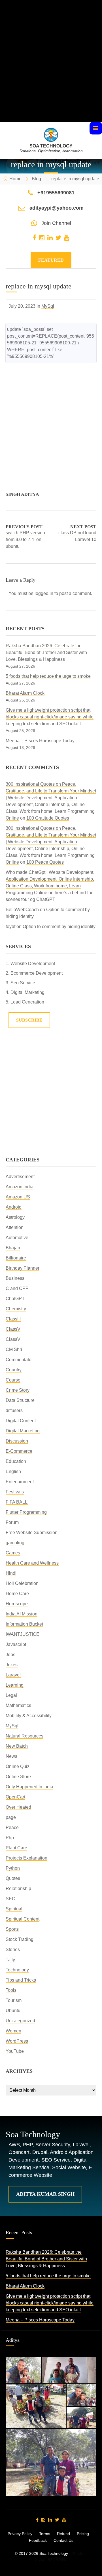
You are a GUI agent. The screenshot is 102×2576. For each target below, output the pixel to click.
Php (10, 1838)
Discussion (17, 1441)
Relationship (18, 1888)
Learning (15, 1685)
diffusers (14, 1410)
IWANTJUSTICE (23, 1634)
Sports (12, 1929)
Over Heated (18, 1807)
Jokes (12, 1665)
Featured (51, 260)
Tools (11, 1990)
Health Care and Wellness (32, 1563)
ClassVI (14, 1339)
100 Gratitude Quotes (48, 818)
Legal (11, 1695)
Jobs (10, 1655)
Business (15, 1278)
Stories (13, 1950)
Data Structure (20, 1400)
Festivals (15, 1492)
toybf (10, 927)
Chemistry (16, 1309)
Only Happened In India (29, 1787)
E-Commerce (19, 1451)
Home (15, 179)
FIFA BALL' (17, 1502)
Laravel (13, 1675)
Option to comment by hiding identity (59, 927)
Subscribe (29, 1020)
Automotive (17, 1238)
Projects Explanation (26, 1858)
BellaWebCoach (22, 910)
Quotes (13, 1878)
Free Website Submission (32, 1533)
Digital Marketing (23, 1431)
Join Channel (56, 223)
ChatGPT (15, 1299)
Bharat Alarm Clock (25, 693)
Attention (15, 1227)
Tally (10, 1960)
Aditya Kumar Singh (45, 2194)
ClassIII (13, 1319)
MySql (48, 306)
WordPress (17, 2041)
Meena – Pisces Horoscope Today (40, 741)
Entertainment (20, 1482)
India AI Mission (22, 1614)
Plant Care (16, 1848)
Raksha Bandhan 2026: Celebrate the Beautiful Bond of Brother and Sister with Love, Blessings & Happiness (46, 652)
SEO (10, 1899)
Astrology (15, 1217)
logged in (44, 593)
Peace (12, 1827)
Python (13, 1868)
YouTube (15, 2051)
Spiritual (14, 1909)
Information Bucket (24, 1624)
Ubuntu (13, 2011)
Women (13, 2031)
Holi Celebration (22, 1583)
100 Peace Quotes (45, 862)
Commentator (19, 1360)
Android (14, 1207)
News (11, 1756)
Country (14, 1370)
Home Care (17, 1594)
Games (13, 1553)
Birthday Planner (23, 1268)
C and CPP (17, 1288)
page (11, 1817)
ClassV (13, 1329)
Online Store (18, 1777)
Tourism (14, 2000)
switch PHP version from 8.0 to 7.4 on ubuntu (25, 539)
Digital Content (21, 1421)
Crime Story (18, 1390)
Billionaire (16, 1258)
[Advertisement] (51, 71)
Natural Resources (25, 1736)
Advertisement (20, 1177)
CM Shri (14, 1349)
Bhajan (13, 1248)
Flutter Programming (26, 1512)
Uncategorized (20, 2021)
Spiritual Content (23, 1919)
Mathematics (18, 1705)
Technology (17, 1970)
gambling (15, 1543)
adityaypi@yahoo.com (57, 208)
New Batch (17, 1746)
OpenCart (15, 1797)
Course (13, 1380)
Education (16, 1461)
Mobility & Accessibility (29, 1716)
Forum (12, 1522)
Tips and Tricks (21, 1980)
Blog (36, 179)
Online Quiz (18, 1766)
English (13, 1471)
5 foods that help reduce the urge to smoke (48, 676)
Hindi (11, 1573)
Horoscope (17, 1604)
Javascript (16, 1644)
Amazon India (20, 1187)
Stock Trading (20, 1939)
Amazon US (18, 1197)
